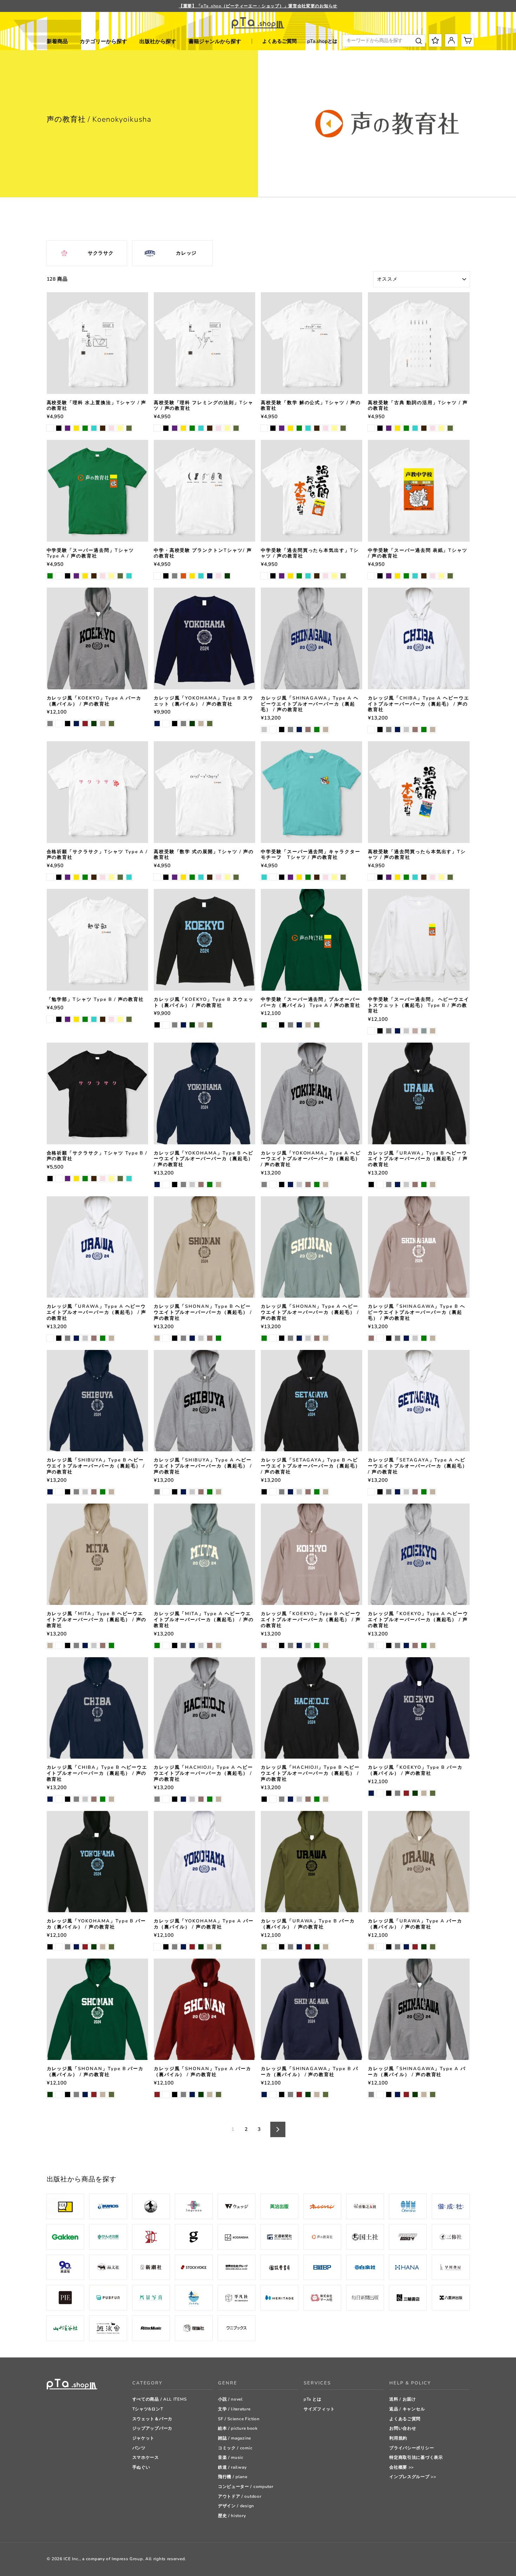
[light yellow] (120, 428)
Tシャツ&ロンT (148, 2409)
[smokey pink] (415, 1031)
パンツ (139, 2448)
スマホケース (146, 2457)
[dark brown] (103, 428)
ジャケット (144, 2438)
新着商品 (57, 41)
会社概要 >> (402, 2467)
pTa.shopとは (322, 41)
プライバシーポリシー (412, 2448)
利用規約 (398, 2438)
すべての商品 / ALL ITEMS (160, 2399)
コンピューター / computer (246, 2487)
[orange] (183, 576)
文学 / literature (234, 2409)
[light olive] (129, 428)
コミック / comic (235, 2448)
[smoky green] (317, 730)
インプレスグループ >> (413, 2477)
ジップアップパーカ (152, 2428)
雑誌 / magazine (234, 2438)
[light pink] (111, 428)
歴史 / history (232, 2516)
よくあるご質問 (279, 41)
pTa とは (312, 2399)
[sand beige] (103, 724)
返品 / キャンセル (407, 2409)
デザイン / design (236, 2506)
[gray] (175, 576)
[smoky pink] (308, 730)
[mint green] (94, 428)
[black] (59, 428)
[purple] (68, 428)
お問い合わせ (403, 2428)
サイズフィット (319, 2409)
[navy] (210, 576)
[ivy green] (227, 576)
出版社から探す (158, 41)
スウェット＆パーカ (152, 2419)
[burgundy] (85, 724)
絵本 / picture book (238, 2428)
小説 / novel (230, 2399)
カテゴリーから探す (103, 41)
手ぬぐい (141, 2467)
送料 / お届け (403, 2399)
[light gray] (264, 730)
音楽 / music (231, 2457)
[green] (85, 428)
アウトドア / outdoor (240, 2496)
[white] (50, 428)
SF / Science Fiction (239, 2419)
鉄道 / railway (232, 2467)
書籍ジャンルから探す (215, 41)
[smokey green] (424, 1031)
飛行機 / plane (233, 2477)
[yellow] (76, 428)
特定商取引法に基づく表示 (416, 2457)
